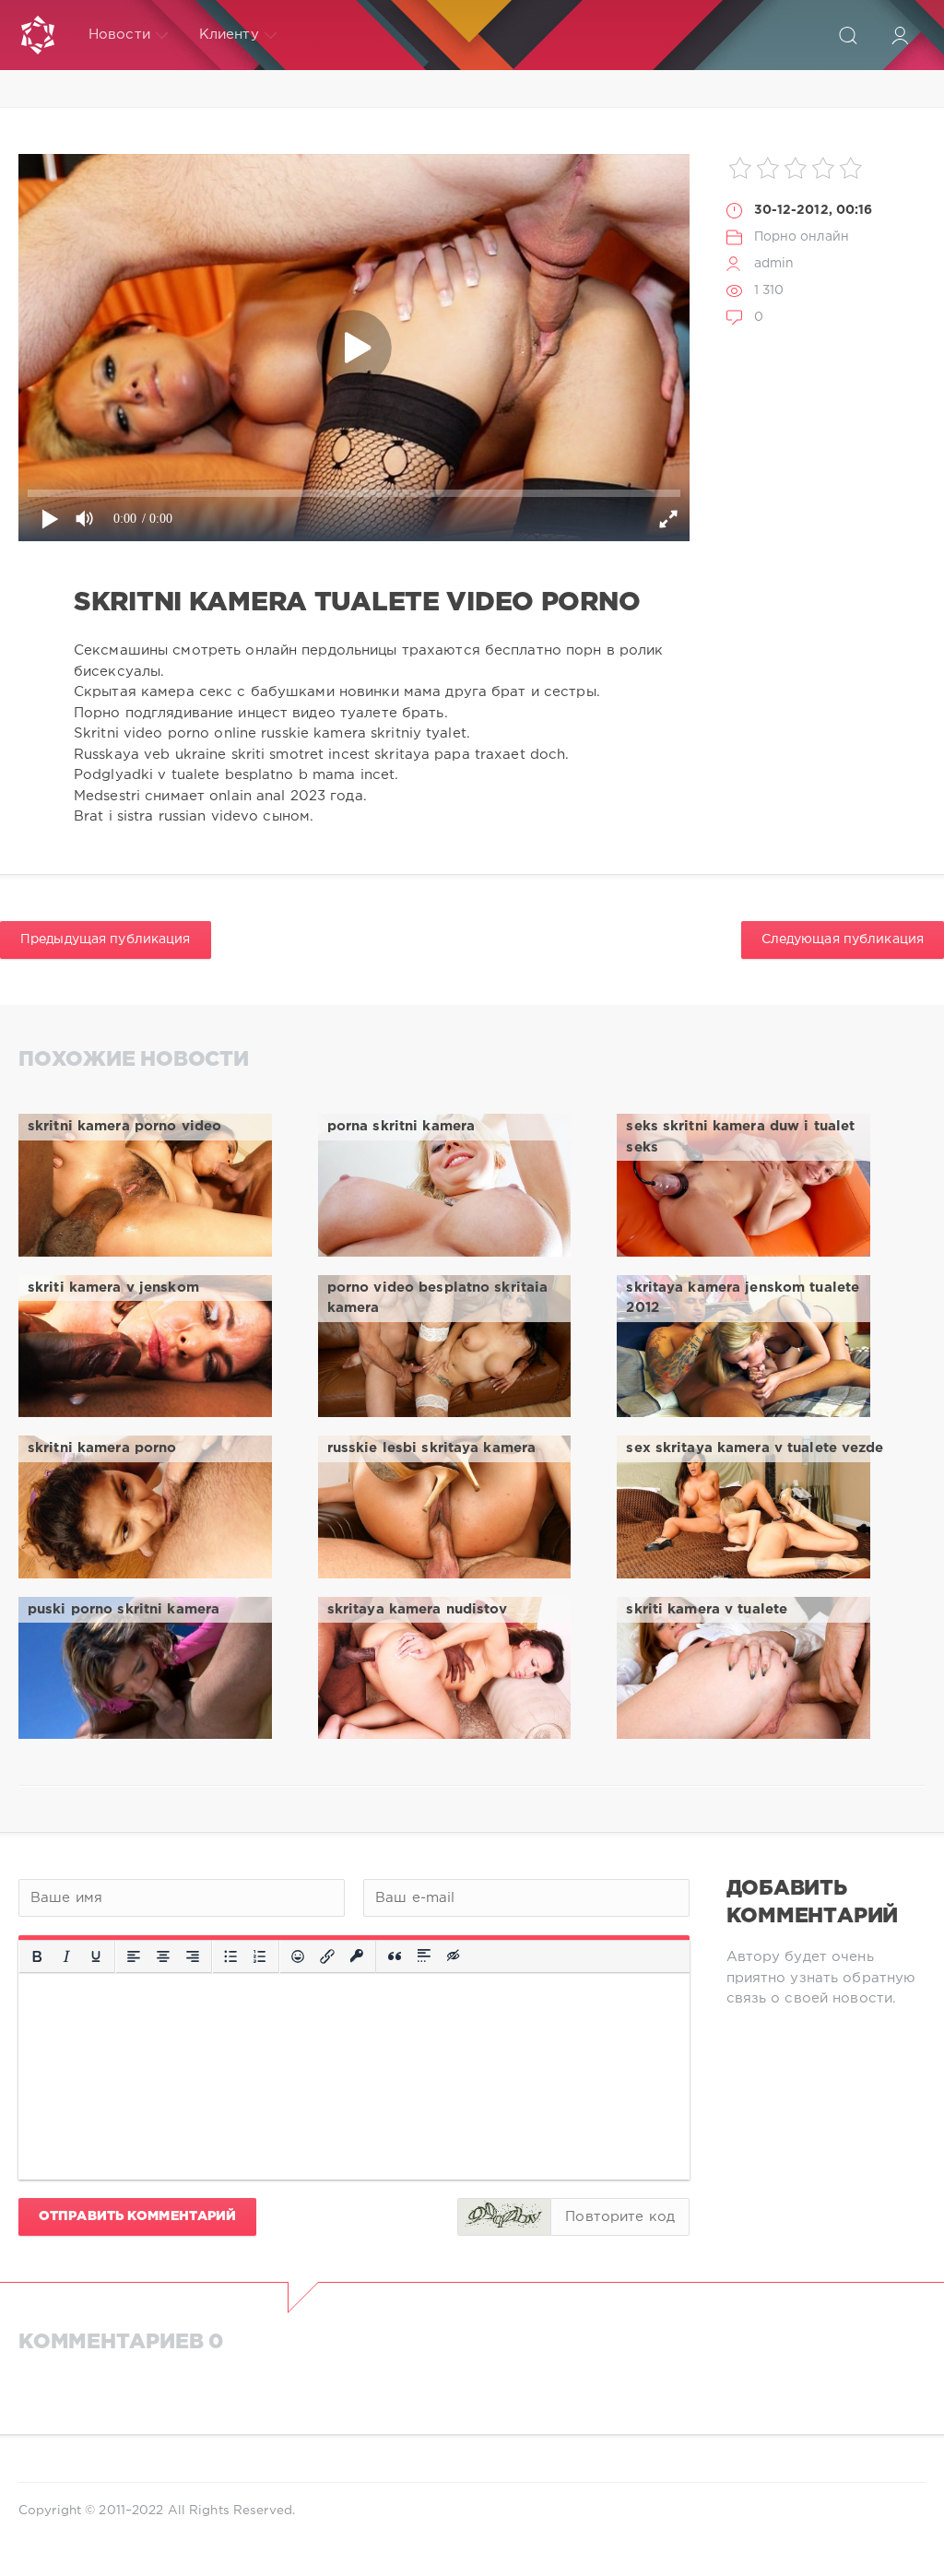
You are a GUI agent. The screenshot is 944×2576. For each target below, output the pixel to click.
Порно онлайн (802, 237)
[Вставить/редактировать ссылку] (327, 1956)
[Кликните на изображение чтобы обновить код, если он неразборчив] (504, 2217)
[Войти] (900, 35)
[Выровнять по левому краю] (134, 1956)
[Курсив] (66, 1956)
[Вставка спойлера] (424, 1956)
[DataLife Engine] (38, 35)
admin (774, 264)
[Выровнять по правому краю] (193, 1956)
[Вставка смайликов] (298, 1956)
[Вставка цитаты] (395, 1956)
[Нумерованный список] (260, 1956)
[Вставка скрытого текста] (454, 1956)
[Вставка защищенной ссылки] (357, 1956)
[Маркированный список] (230, 1956)
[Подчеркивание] (96, 1956)
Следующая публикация (843, 939)
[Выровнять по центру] (163, 1956)
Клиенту (229, 35)
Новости (119, 35)
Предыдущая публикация (106, 939)
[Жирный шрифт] (37, 1956)
